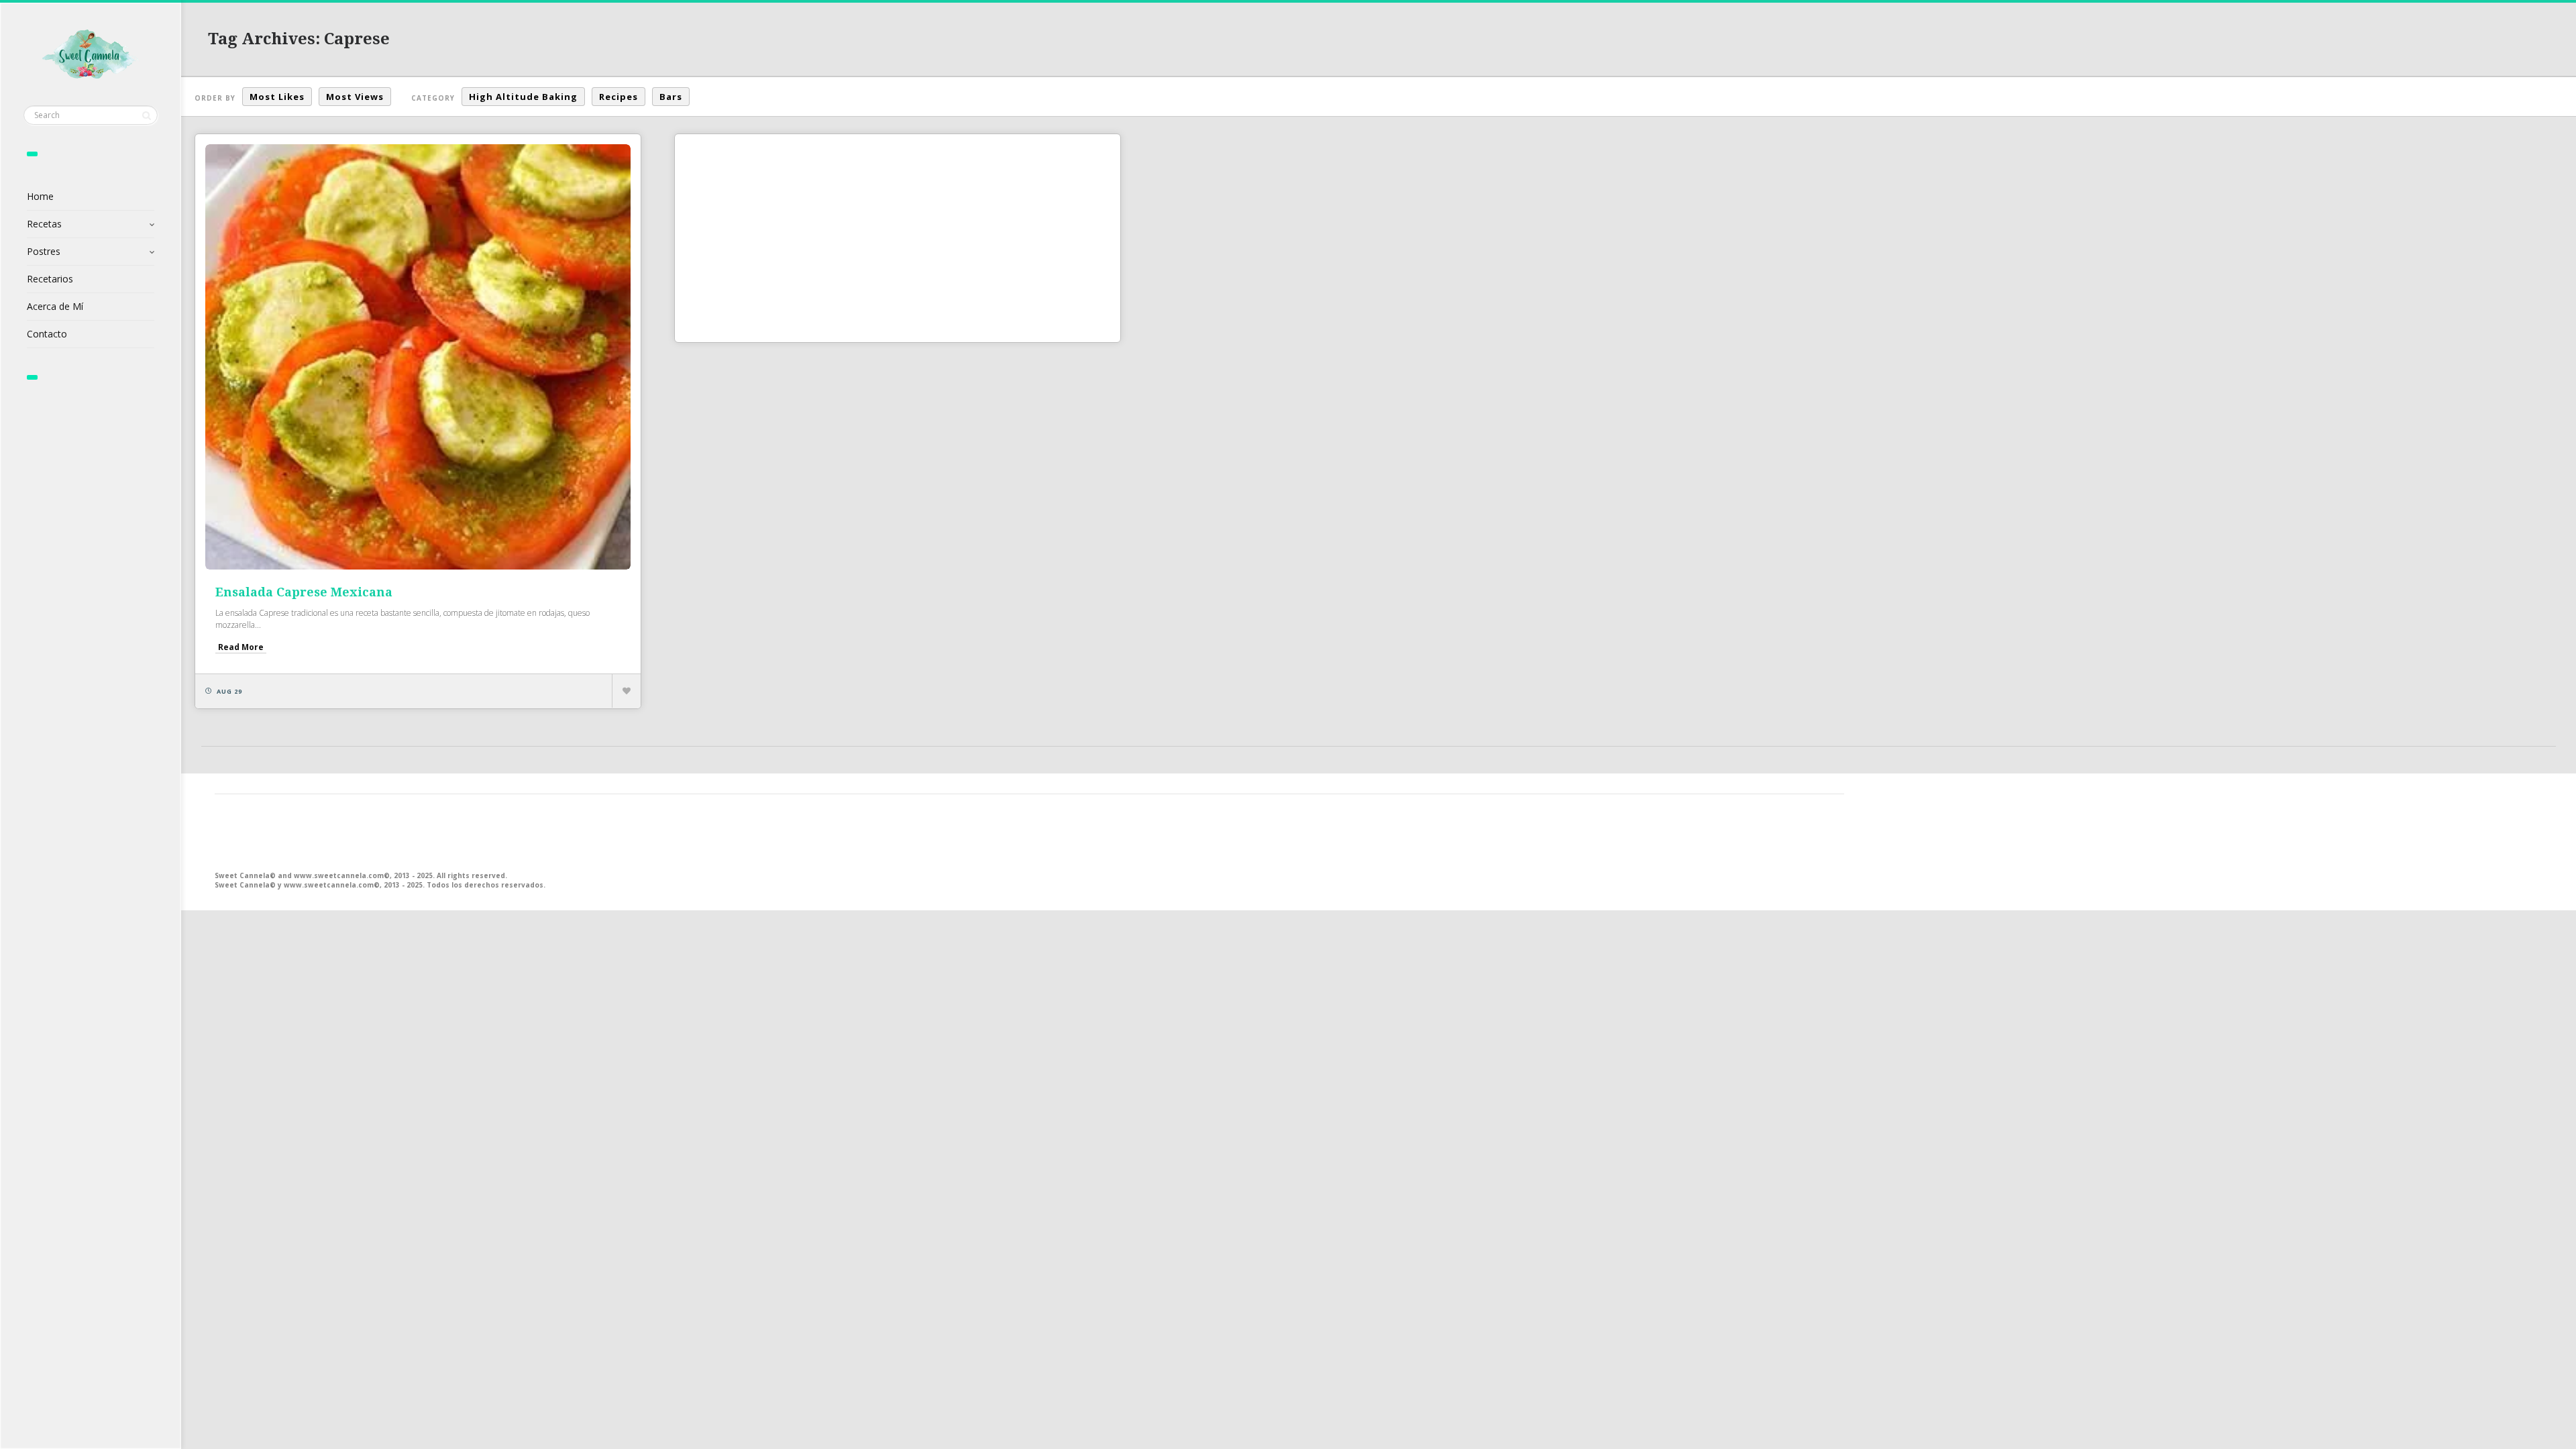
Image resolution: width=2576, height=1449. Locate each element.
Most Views (355, 97)
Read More (241, 647)
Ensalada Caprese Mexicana (304, 592)
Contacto (47, 334)
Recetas (44, 224)
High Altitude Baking (523, 97)
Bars (671, 97)
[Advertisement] (898, 238)
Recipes (619, 97)
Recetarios (50, 279)
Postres (44, 251)
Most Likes (277, 97)
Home (40, 196)
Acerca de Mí (55, 306)
